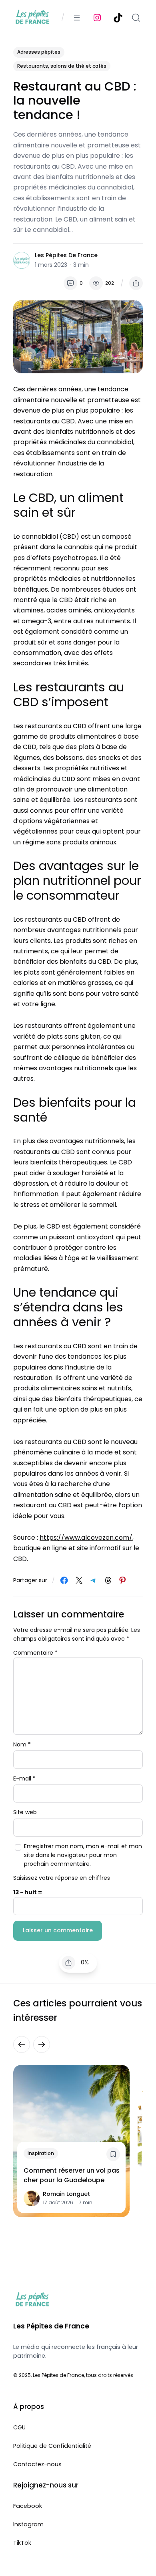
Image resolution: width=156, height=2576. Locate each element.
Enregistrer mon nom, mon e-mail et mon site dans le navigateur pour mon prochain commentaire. (83, 1855)
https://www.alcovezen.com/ (86, 1538)
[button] (136, 283)
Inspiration (41, 2153)
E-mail (24, 1778)
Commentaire (35, 1653)
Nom (22, 1744)
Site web (25, 1812)
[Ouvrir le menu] (77, 18)
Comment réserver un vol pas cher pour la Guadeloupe (72, 2175)
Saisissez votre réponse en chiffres (62, 1878)
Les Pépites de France (66, 255)
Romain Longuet (66, 2194)
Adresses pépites (39, 52)
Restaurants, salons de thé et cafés (62, 66)
